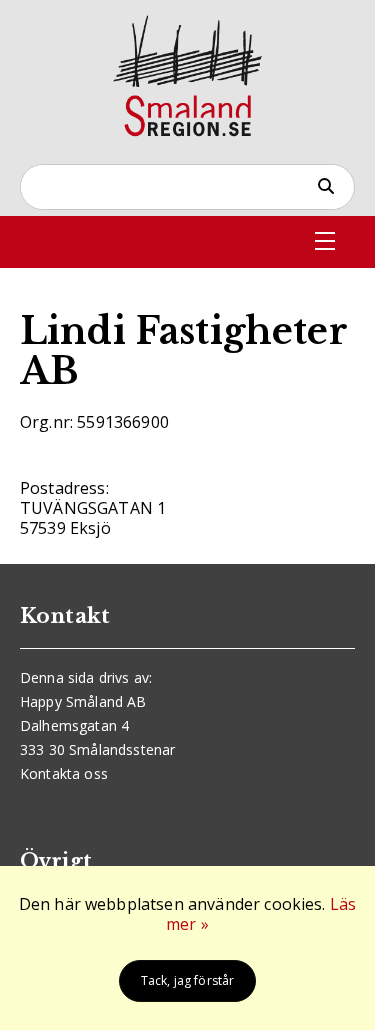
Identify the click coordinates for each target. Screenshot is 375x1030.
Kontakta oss (64, 773)
